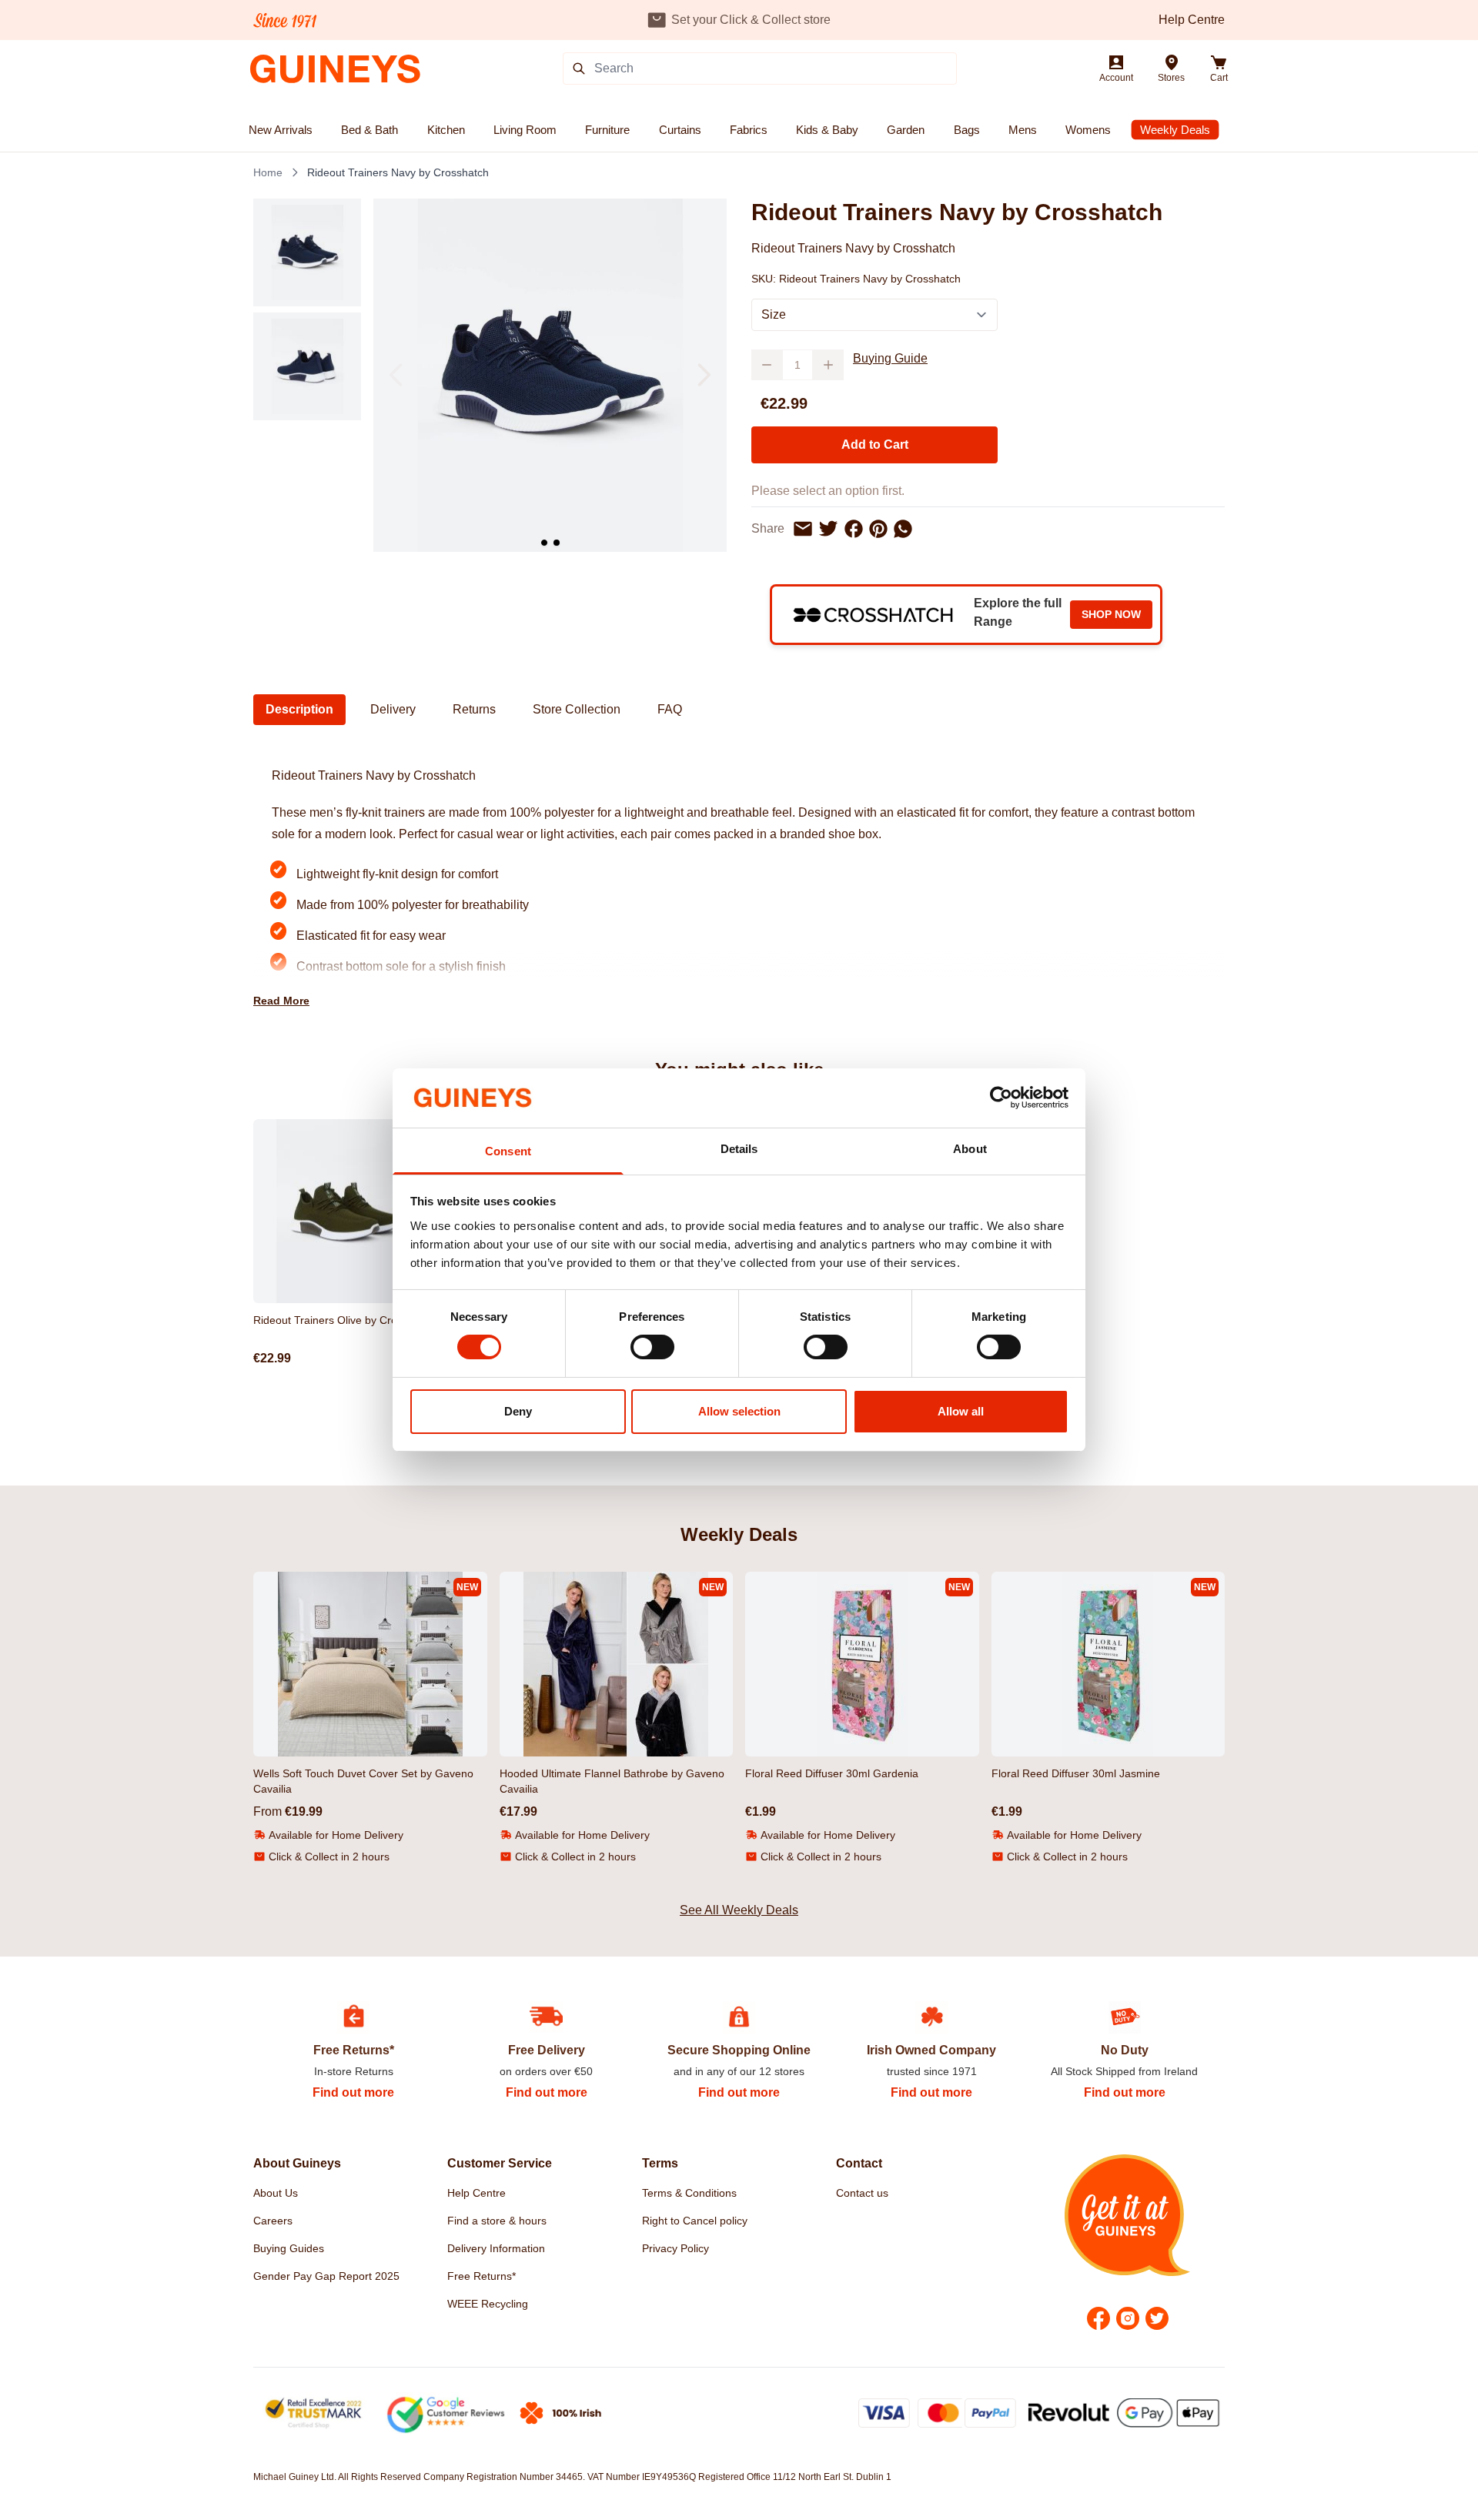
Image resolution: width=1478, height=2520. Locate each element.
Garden (906, 130)
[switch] (652, 1347)
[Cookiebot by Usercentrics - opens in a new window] (1001, 1098)
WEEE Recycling (488, 2304)
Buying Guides (289, 2248)
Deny (518, 1411)
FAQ (670, 709)
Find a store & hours (497, 2221)
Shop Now (1111, 614)
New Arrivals (281, 130)
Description (299, 709)
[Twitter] (1157, 2318)
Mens (1023, 130)
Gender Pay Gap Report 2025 (326, 2276)
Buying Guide (890, 358)
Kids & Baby (827, 130)
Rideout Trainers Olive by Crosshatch (344, 1320)
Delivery (393, 709)
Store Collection (577, 709)
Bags (967, 130)
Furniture (607, 130)
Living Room (525, 130)
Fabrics (749, 130)
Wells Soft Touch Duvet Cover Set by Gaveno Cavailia (363, 1781)
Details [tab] (739, 1149)
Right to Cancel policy (695, 2221)
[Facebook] (1098, 2318)
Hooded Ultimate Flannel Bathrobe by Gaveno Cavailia (612, 1781)
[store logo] (335, 69)
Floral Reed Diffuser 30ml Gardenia (832, 1773)
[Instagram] (1128, 2318)
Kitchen (446, 130)
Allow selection (739, 1411)
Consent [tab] (508, 1151)
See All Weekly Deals (739, 1910)
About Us (276, 2193)
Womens (1088, 130)
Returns (474, 709)
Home (268, 172)
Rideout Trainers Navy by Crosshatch (398, 172)
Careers (273, 2221)
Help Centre (1192, 20)
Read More (281, 1001)
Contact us (862, 2193)
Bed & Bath (369, 130)
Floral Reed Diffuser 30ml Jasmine (1076, 1773)
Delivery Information (496, 2248)
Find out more (353, 2092)
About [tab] (970, 1149)
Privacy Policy (675, 2248)
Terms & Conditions (689, 2193)
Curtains (680, 130)
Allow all (961, 1411)
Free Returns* (482, 2276)
